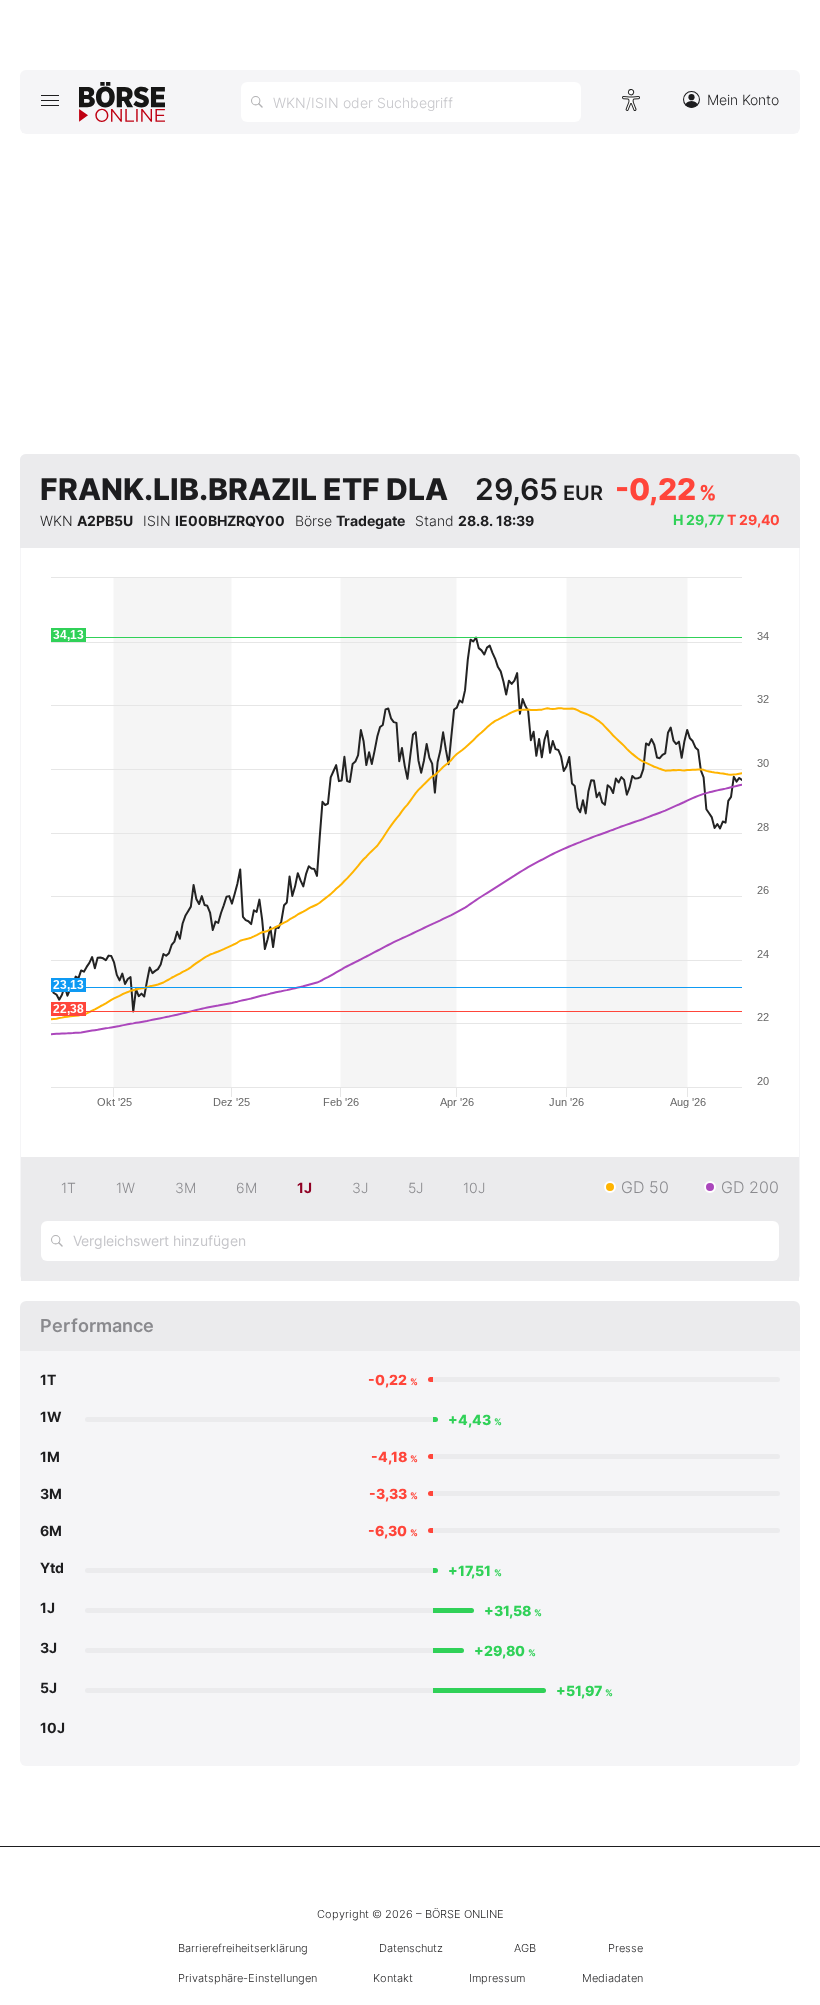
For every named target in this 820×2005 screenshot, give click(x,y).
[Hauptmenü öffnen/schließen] (49, 100)
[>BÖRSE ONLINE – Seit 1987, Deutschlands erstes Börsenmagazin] (122, 102)
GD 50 (645, 1187)
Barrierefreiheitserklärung (243, 1948)
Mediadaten (612, 1978)
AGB (525, 1948)
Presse (625, 1948)
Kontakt (393, 1978)
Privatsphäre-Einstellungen (247, 1978)
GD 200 (750, 1187)
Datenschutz (411, 1948)
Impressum (497, 1978)
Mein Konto (743, 99)
